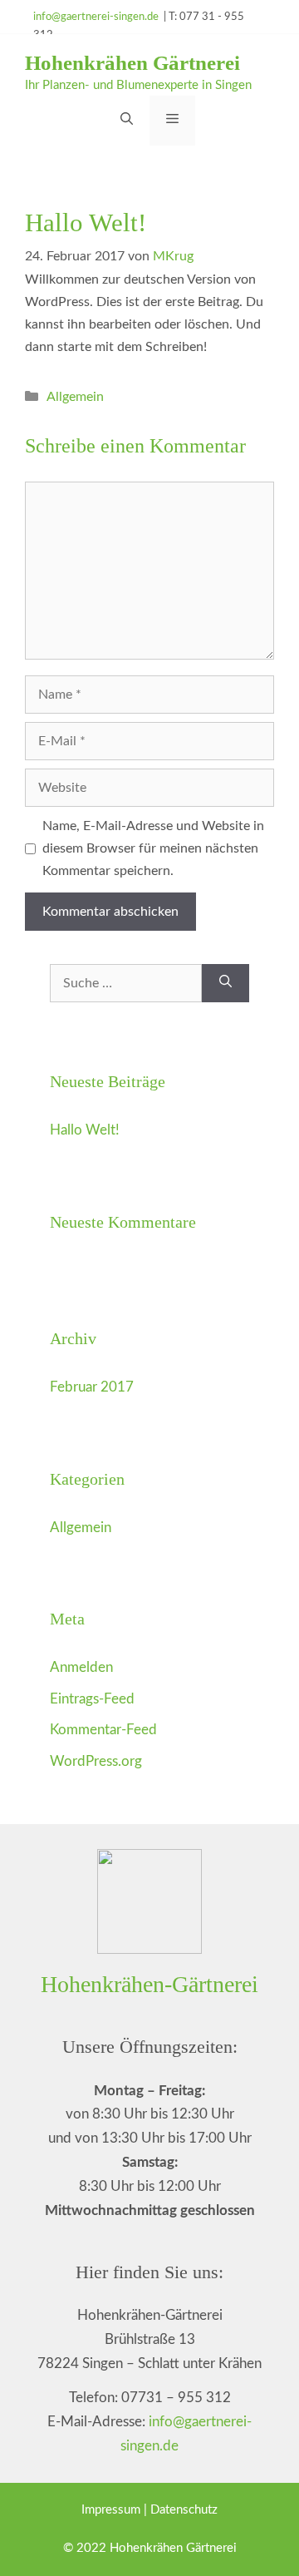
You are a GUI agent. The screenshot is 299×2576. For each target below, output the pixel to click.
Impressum (113, 2510)
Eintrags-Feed (92, 1699)
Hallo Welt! (85, 1130)
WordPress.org (96, 1761)
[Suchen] (225, 983)
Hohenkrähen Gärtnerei (132, 63)
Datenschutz (184, 2510)
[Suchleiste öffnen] (127, 121)
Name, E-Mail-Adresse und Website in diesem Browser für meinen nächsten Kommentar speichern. (153, 848)
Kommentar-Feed (103, 1730)
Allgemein (75, 397)
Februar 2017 (92, 1387)
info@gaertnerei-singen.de (96, 17)
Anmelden (81, 1667)
